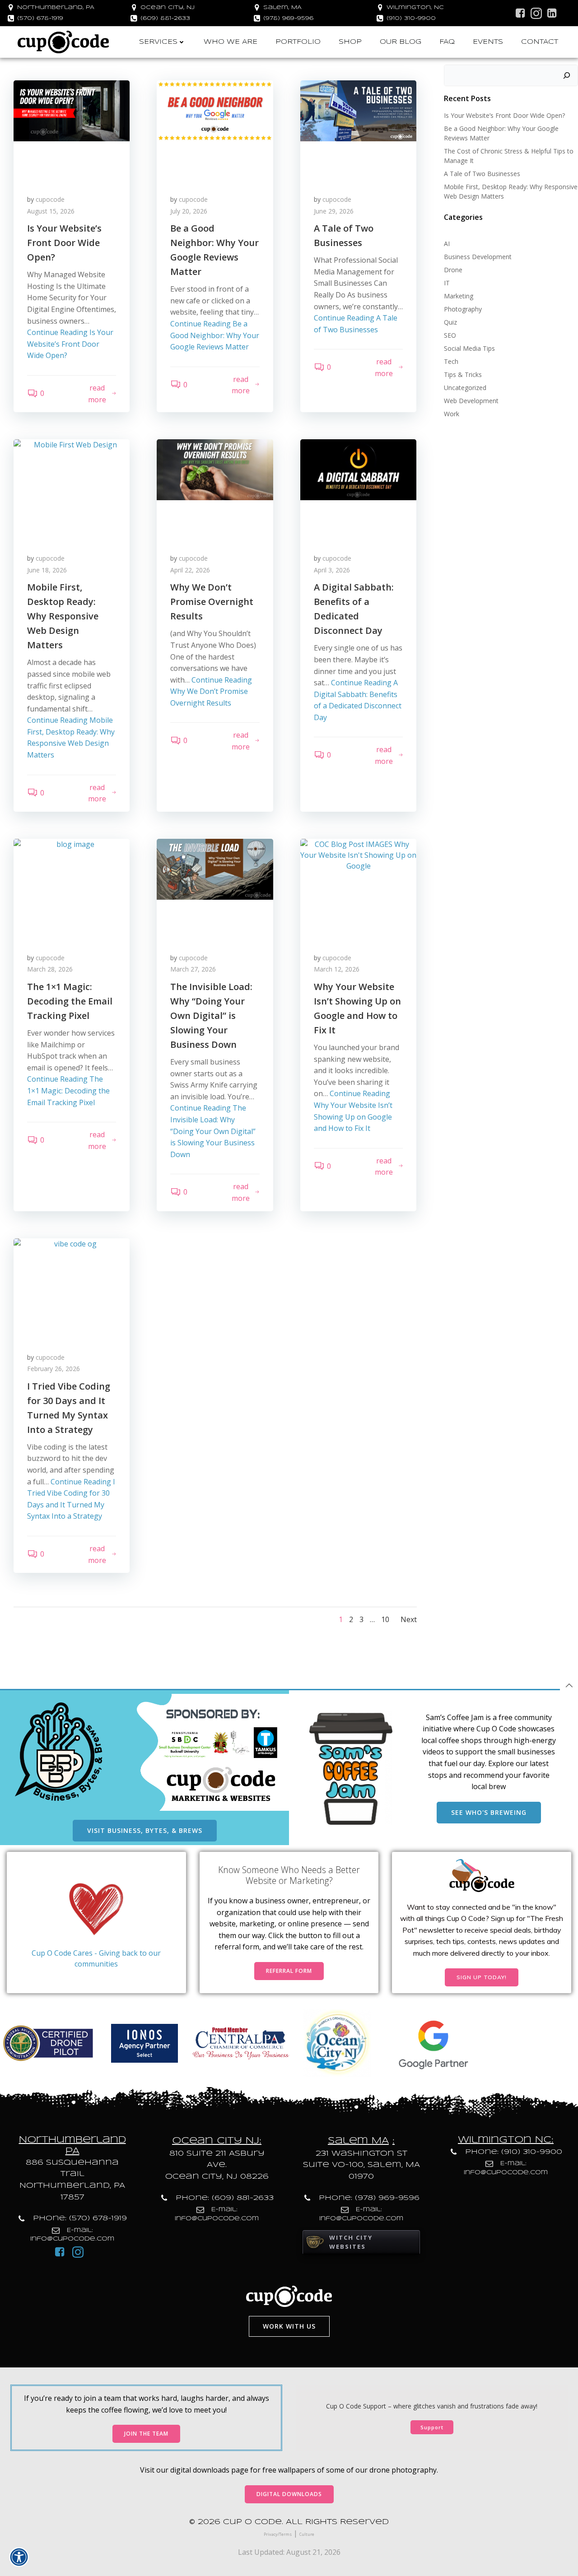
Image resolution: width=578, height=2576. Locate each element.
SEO (450, 335)
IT (447, 283)
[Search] (567, 75)
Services (158, 42)
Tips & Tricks (463, 374)
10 (385, 1619)
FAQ (447, 42)
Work (452, 414)
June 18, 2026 (47, 570)
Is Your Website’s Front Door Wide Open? (504, 115)
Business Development (478, 257)
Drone (453, 270)
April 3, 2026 (332, 570)
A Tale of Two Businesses (482, 174)
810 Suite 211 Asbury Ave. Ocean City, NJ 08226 (217, 2165)
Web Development (471, 401)
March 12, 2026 (337, 969)
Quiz (450, 322)
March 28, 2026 (50, 969)
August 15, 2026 (51, 211)
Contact (540, 42)
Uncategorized (465, 388)
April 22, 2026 (190, 570)
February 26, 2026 (54, 1369)
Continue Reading (70, 344)
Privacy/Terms (278, 2534)
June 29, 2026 (334, 211)
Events (488, 42)
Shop (350, 42)
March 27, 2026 (193, 969)
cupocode (50, 199)
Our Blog (401, 42)
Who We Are (231, 42)
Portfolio (298, 42)
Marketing (459, 296)
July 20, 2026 (189, 211)
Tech (451, 361)
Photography (463, 309)
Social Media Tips (469, 348)
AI (447, 244)
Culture (307, 2534)
